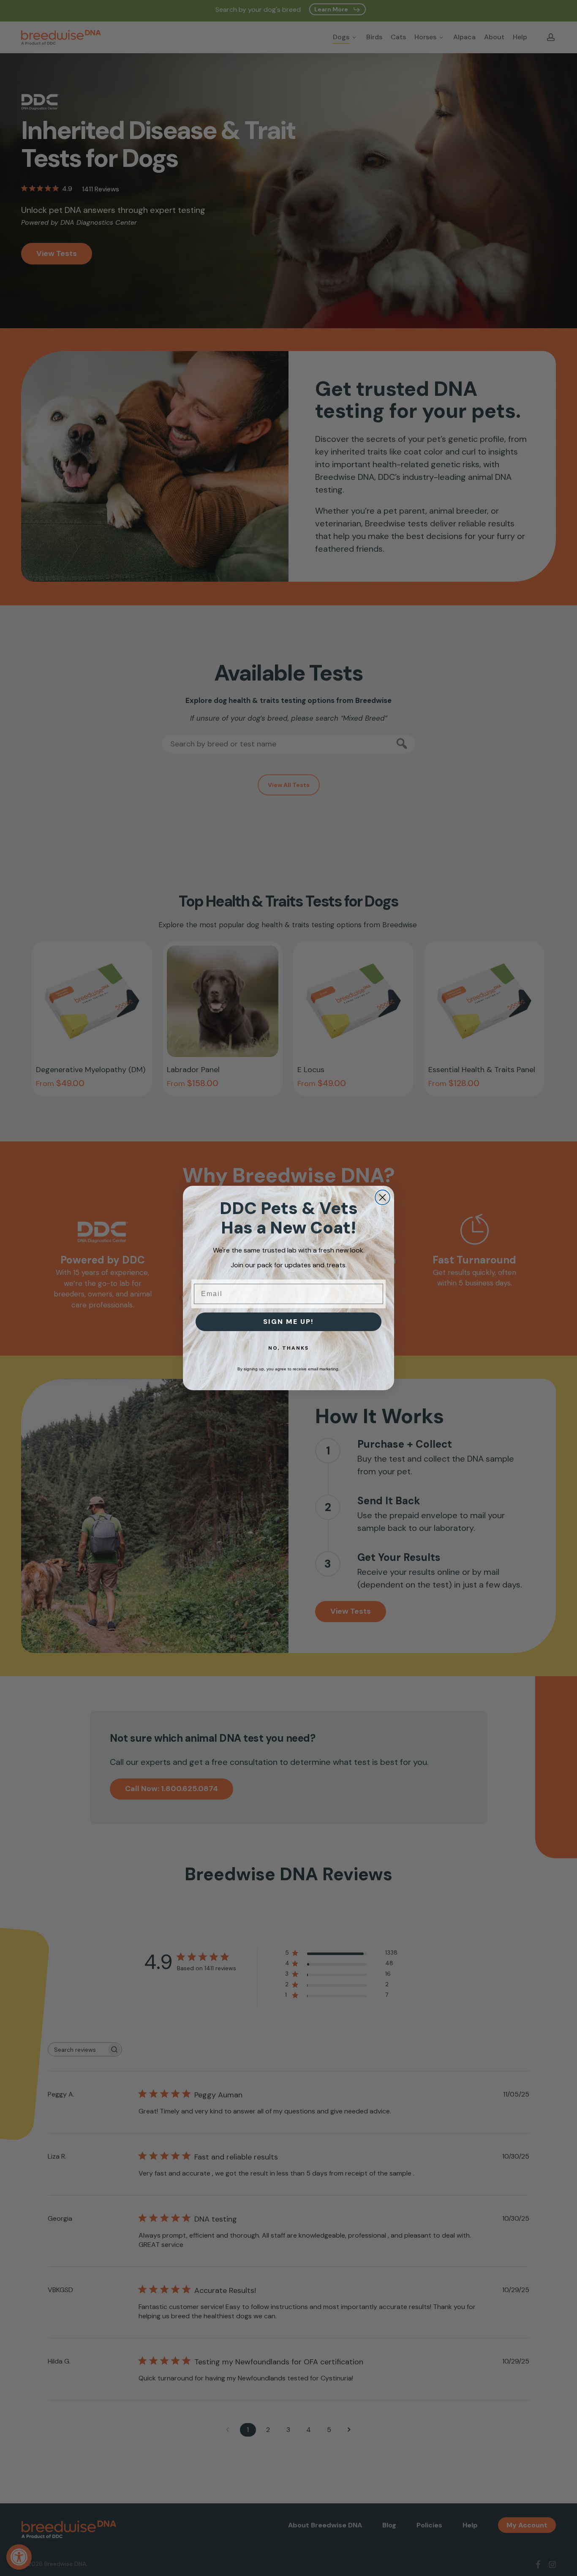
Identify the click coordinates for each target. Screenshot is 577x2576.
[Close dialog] (382, 1197)
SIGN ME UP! (288, 1322)
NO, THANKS (288, 1348)
